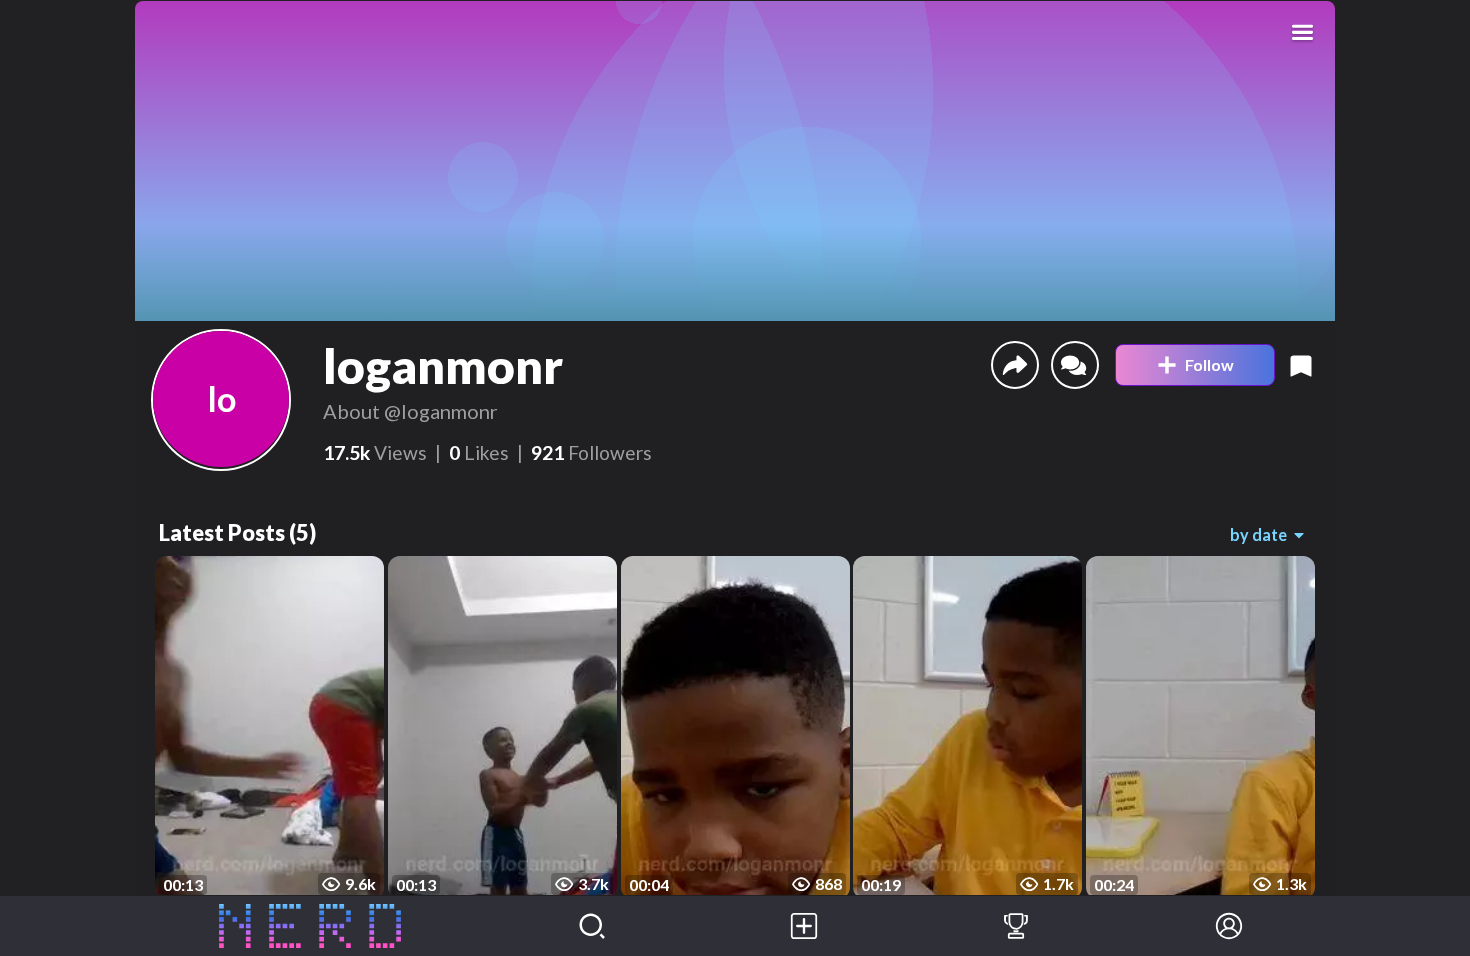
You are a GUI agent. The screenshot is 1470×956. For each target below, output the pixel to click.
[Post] (804, 926)
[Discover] (592, 926)
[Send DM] (1075, 365)
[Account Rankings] (1016, 926)
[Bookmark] (1301, 365)
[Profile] (1229, 926)
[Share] (1015, 365)
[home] (310, 926)
